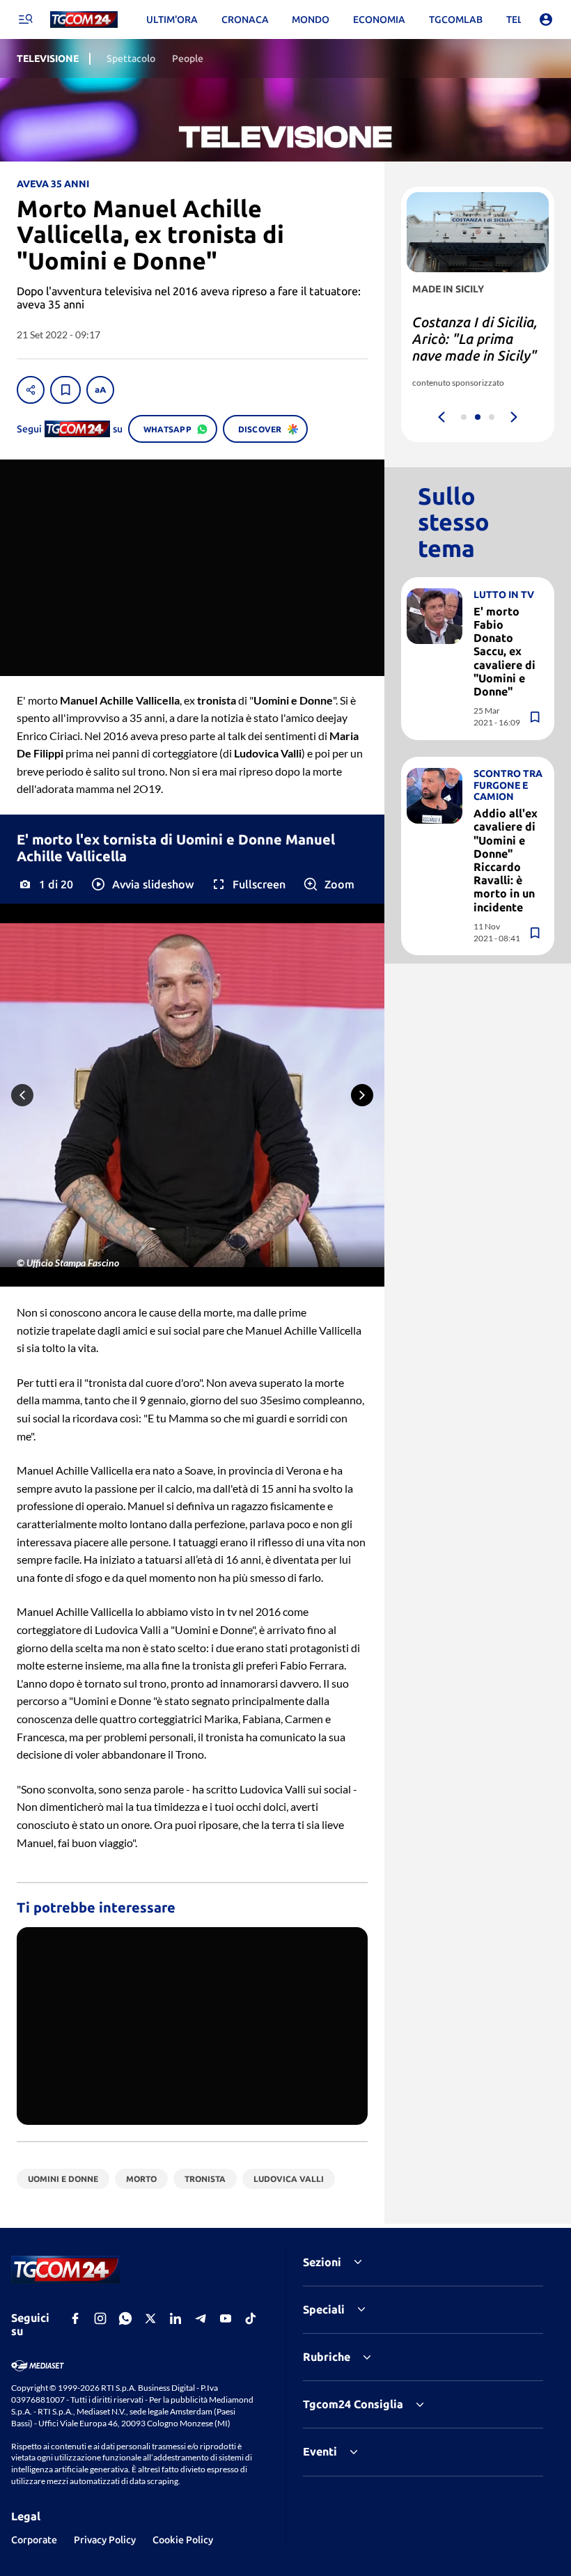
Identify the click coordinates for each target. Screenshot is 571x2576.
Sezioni (322, 2262)
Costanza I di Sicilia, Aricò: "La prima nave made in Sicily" (475, 339)
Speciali (324, 2309)
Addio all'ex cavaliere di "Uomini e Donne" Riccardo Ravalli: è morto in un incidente (506, 860)
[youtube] (226, 2318)
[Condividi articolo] (31, 390)
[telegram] (201, 2318)
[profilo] (546, 19)
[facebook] (75, 2318)
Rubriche (327, 2357)
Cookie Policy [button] (183, 2540)
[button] (142, 884)
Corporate (34, 2540)
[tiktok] (251, 2318)
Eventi (320, 2451)
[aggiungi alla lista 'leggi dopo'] (65, 390)
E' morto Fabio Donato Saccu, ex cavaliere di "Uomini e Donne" (504, 651)
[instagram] (100, 2318)
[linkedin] (175, 2318)
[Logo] (84, 20)
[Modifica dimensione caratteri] (100, 390)
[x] (150, 2318)
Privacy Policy (105, 2540)
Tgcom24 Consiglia (353, 2404)
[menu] (25, 19)
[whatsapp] (125, 2318)
